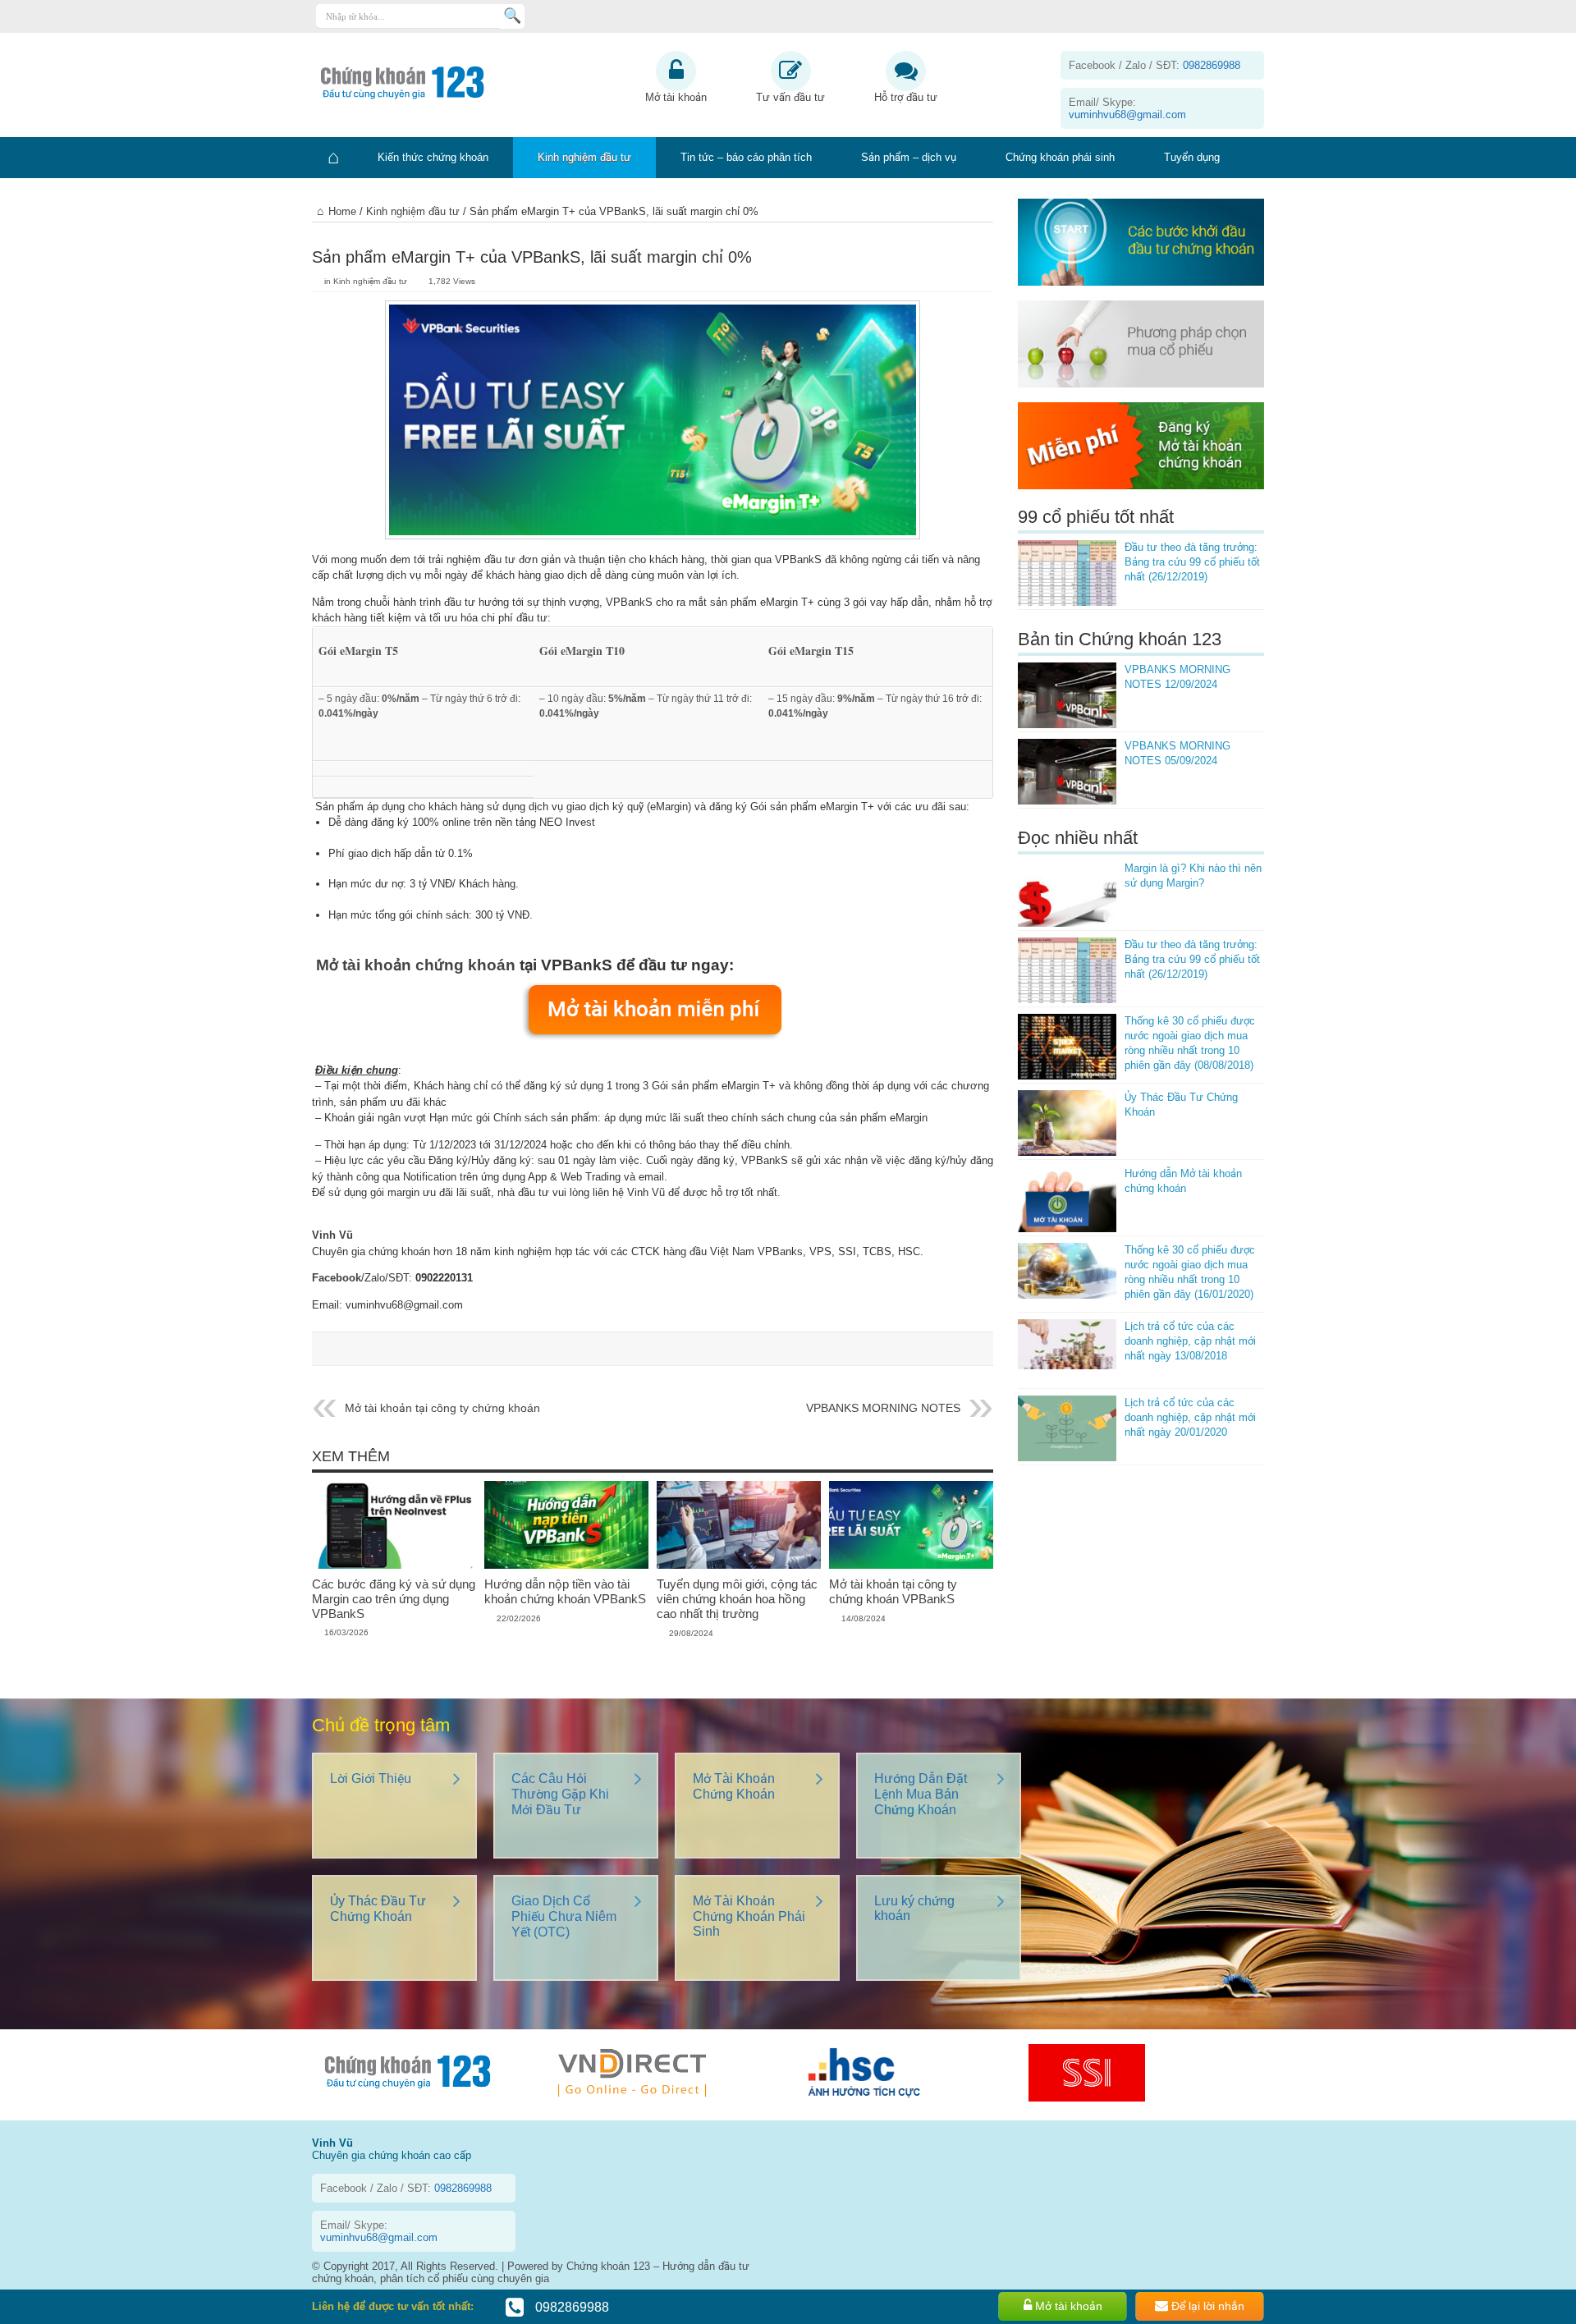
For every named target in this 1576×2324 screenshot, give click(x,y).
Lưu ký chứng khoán (914, 1908)
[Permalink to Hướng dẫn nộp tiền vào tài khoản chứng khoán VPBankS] (566, 1565)
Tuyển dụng (1192, 157)
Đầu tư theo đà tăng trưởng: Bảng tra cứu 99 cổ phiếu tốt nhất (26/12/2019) (1192, 562)
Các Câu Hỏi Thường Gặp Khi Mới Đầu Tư (560, 1794)
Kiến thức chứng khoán (433, 157)
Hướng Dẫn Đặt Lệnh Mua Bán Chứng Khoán (921, 1794)
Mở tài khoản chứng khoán (416, 965)
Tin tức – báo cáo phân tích (746, 157)
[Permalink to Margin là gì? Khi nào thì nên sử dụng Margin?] (1067, 894)
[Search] (512, 16)
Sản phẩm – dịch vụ (909, 157)
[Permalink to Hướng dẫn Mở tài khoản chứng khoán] (1067, 1199)
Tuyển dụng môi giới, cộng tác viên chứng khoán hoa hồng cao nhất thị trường (737, 1599)
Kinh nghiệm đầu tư (584, 157)
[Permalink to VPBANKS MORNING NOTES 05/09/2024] (1067, 772)
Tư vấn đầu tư (790, 97)
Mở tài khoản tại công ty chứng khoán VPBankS (893, 1591)
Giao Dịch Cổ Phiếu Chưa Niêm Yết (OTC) (564, 1916)
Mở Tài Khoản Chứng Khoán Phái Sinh (749, 1916)
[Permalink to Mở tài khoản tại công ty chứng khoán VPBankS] (911, 1565)
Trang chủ (332, 158)
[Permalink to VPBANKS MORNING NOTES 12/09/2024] (1067, 695)
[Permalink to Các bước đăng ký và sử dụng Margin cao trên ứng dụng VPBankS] (394, 1565)
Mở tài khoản (676, 97)
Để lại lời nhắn (1206, 2306)
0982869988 (570, 2307)
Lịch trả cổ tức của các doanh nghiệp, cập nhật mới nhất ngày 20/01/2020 (1190, 1417)
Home (342, 211)
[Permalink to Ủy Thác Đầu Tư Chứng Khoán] (1067, 1123)
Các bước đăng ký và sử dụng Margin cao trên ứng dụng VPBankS (394, 1599)
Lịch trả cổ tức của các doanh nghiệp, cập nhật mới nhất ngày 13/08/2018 (1190, 1341)
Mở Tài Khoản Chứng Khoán (734, 1786)
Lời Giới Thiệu (371, 1779)
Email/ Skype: (1127, 108)
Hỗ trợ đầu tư (906, 97)
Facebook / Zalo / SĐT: (1155, 65)
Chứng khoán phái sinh (1060, 157)
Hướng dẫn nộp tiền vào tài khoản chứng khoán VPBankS (565, 1591)
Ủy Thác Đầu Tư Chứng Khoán (378, 1909)
